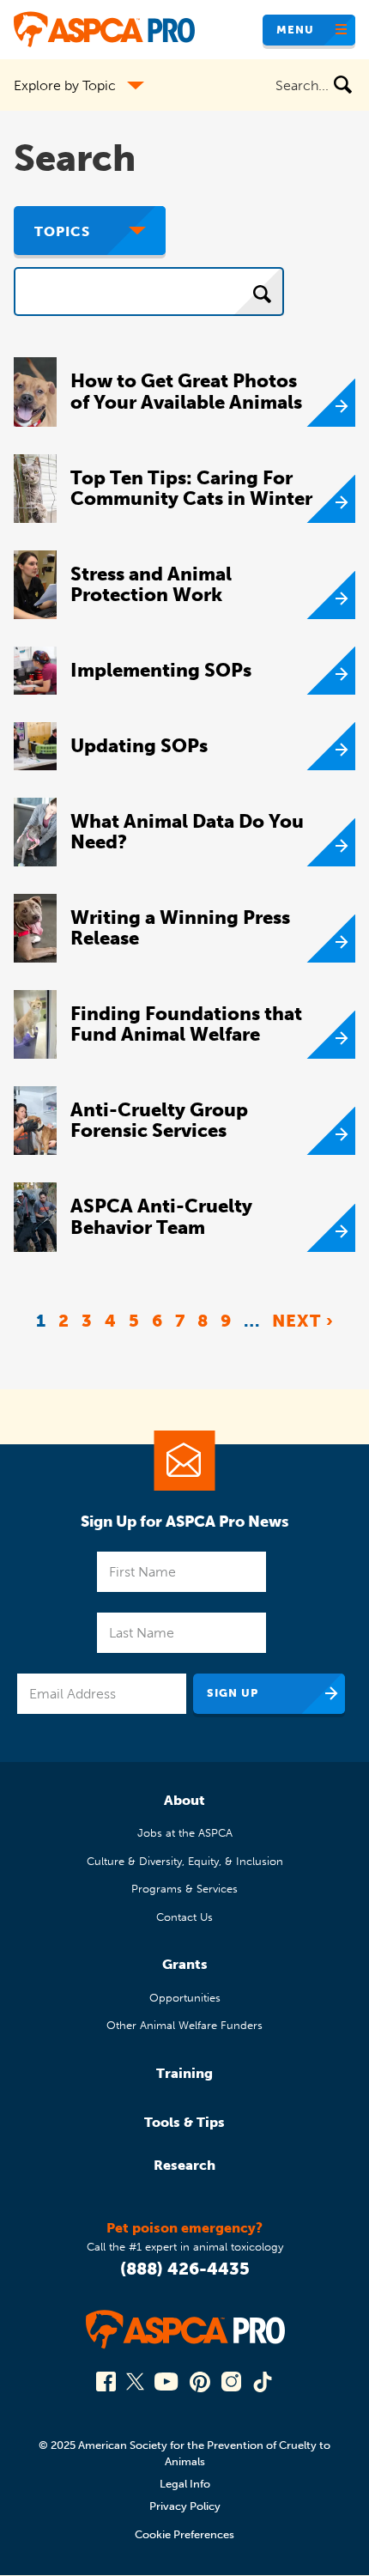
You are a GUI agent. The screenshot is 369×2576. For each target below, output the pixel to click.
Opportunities (185, 1998)
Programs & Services (184, 1889)
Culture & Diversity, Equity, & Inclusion (185, 1861)
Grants (185, 1964)
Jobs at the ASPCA (185, 1833)
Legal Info (185, 2484)
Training (184, 2073)
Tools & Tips (184, 2122)
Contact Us (184, 1917)
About (184, 1800)
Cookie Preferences (184, 2534)
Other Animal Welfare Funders (184, 2025)
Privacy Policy (185, 2506)
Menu (295, 30)
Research (184, 2165)
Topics (62, 231)
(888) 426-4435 (185, 2269)
